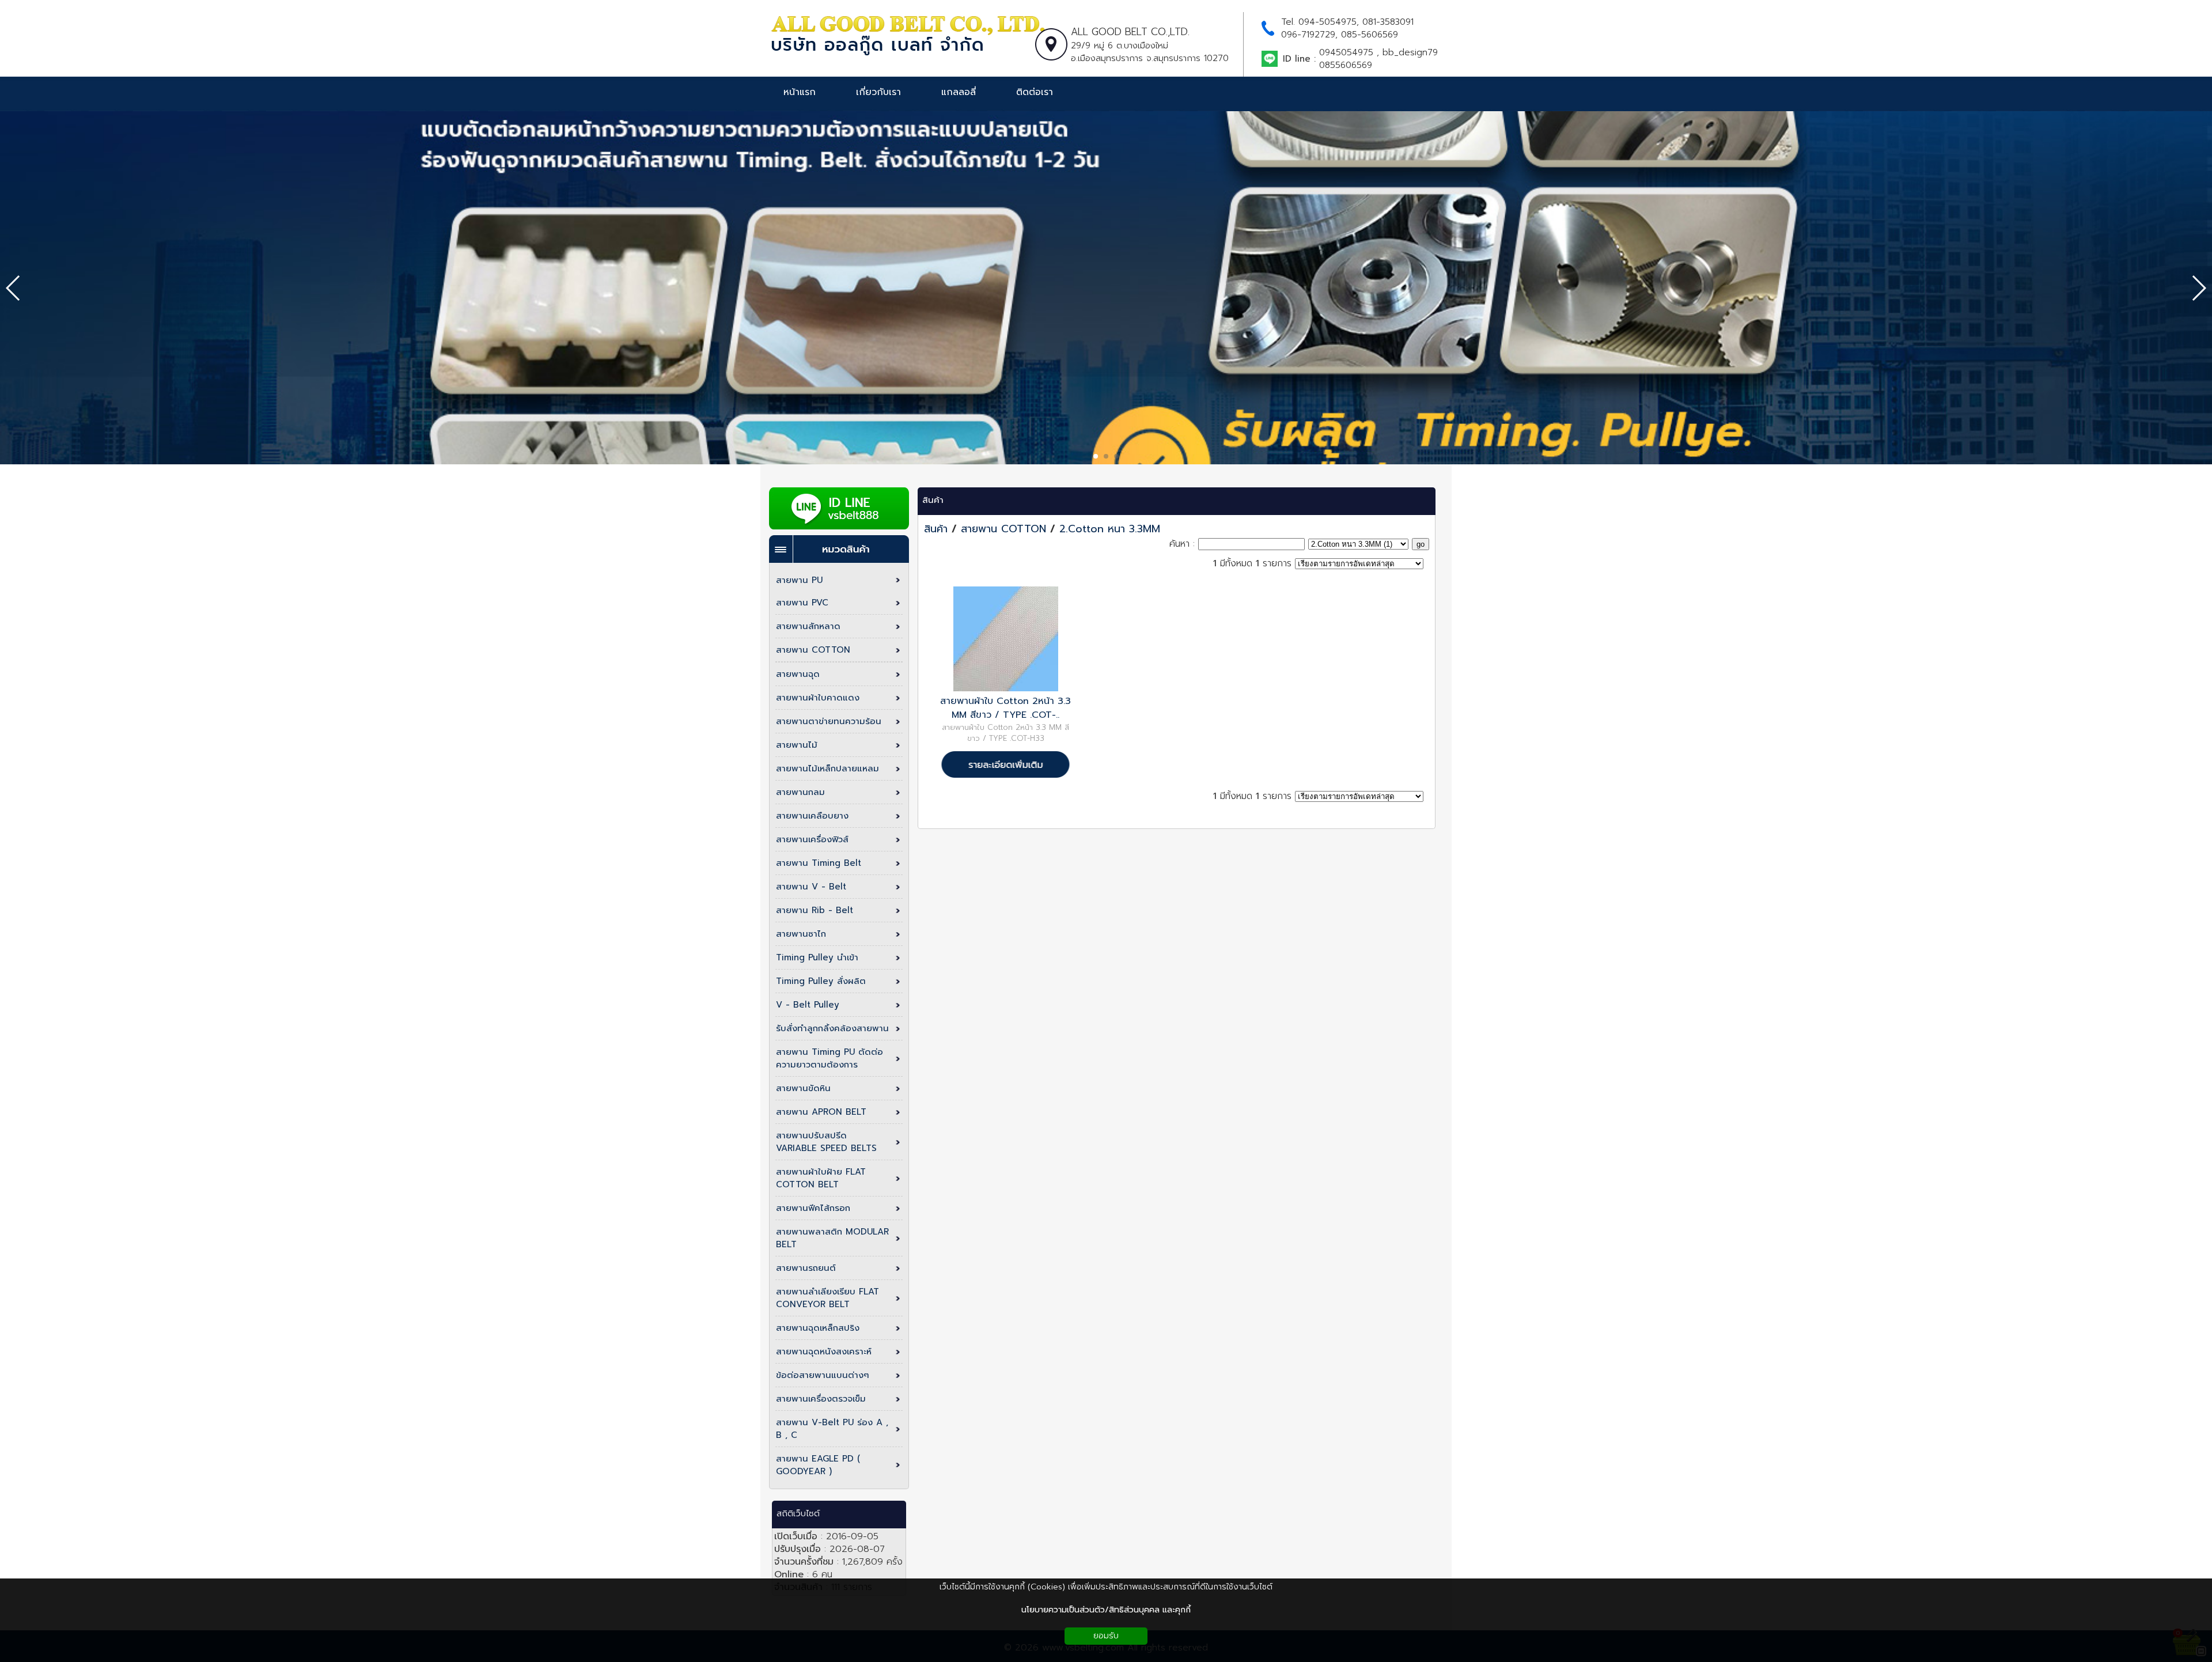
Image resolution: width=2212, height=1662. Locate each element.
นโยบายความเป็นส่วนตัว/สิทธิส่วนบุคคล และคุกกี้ (1106, 1610)
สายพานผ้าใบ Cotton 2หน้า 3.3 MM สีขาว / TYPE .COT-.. (1005, 708)
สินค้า (933, 500)
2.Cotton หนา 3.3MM (1110, 529)
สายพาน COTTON (1003, 529)
